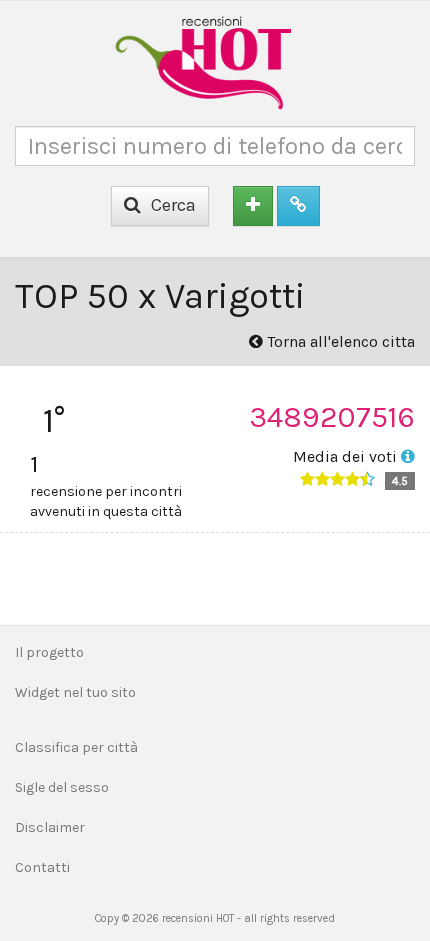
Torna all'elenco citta (339, 341)
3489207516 (332, 417)
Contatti (42, 867)
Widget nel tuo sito (75, 692)
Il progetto (49, 652)
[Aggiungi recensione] (253, 206)
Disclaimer (50, 827)
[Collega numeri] (298, 206)
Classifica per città (76, 747)
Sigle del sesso (62, 787)
